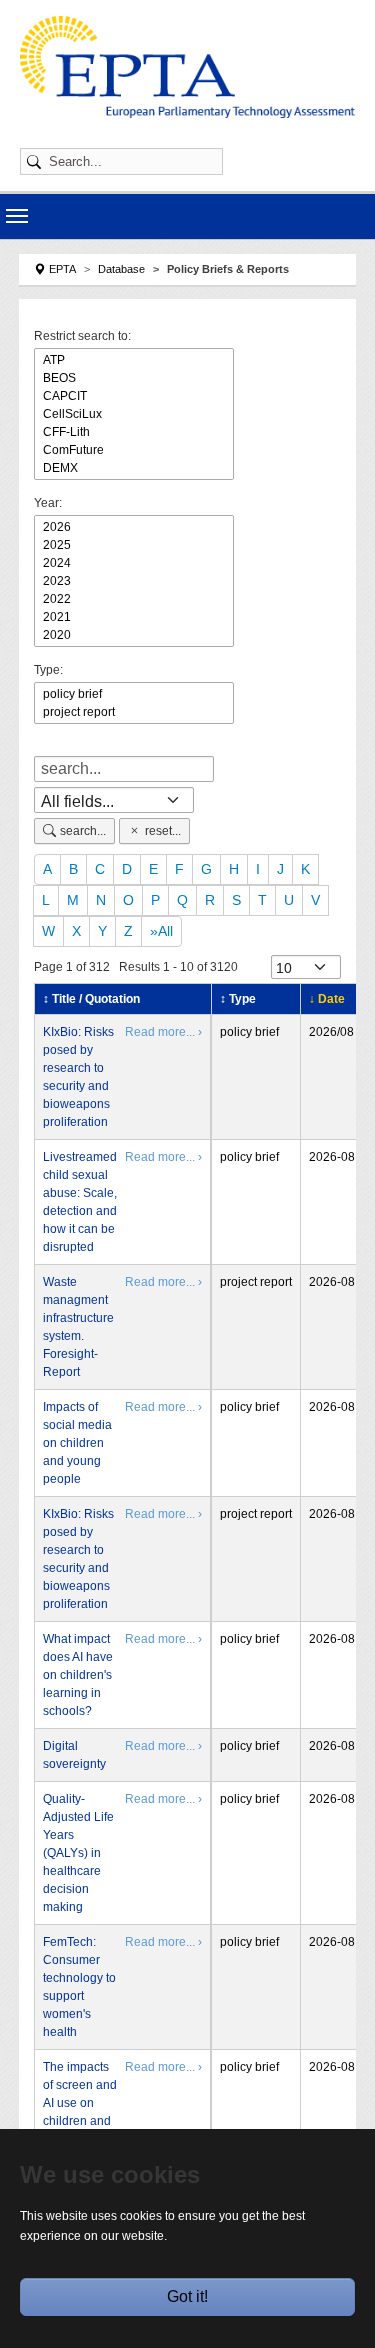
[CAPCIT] (134, 396)
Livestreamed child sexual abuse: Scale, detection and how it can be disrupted (80, 1202)
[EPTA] (187, 67)
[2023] (134, 581)
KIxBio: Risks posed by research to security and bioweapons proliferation (78, 1077)
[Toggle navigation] (17, 216)
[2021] (134, 617)
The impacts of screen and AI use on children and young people (80, 2112)
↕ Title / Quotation (91, 999)
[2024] (134, 563)
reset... (163, 831)
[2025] (134, 545)
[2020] (134, 635)
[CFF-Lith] (134, 432)
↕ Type (238, 999)
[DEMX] (134, 468)
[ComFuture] (134, 450)
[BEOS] (134, 378)
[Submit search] (37, 161)
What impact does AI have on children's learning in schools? (78, 1675)
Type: (48, 670)
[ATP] (134, 360)
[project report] (134, 712)
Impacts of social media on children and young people (77, 1443)
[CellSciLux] (134, 414)
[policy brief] (134, 694)
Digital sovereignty (74, 1755)
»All (161, 931)
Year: (48, 503)
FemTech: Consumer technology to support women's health (79, 1987)
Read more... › (163, 1032)
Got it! (187, 2296)
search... (83, 831)
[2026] (134, 527)
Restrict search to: (82, 336)
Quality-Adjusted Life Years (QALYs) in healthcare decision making (78, 1853)
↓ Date (327, 999)
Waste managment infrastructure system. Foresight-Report (78, 1327)
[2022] (134, 599)
